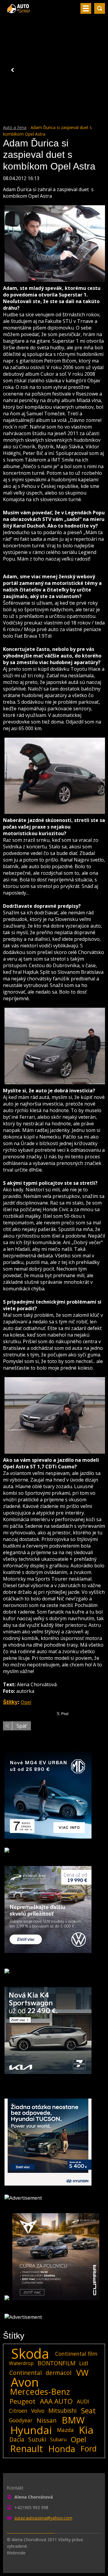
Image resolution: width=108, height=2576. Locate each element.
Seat (88, 2411)
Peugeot (22, 2401)
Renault (27, 2449)
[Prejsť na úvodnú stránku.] (19, 11)
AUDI (83, 2401)
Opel (26, 1702)
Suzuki (37, 2439)
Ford (89, 2449)
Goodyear (21, 2420)
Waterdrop (21, 2363)
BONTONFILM (56, 2363)
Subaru (58, 2439)
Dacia (17, 2439)
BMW (73, 2420)
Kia (86, 2430)
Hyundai (31, 2430)
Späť (22, 1726)
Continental (25, 2373)
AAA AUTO (56, 2401)
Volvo (38, 2411)
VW (82, 2373)
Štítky (10, 1702)
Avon (25, 2382)
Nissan (47, 2420)
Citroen (18, 2411)
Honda (62, 2449)
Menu (86, 8)
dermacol (58, 2373)
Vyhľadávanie (100, 8)
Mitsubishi (62, 2410)
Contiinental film (76, 2354)
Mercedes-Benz (40, 2392)
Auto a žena (15, 127)
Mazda (65, 2430)
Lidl (84, 2363)
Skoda (30, 2354)
